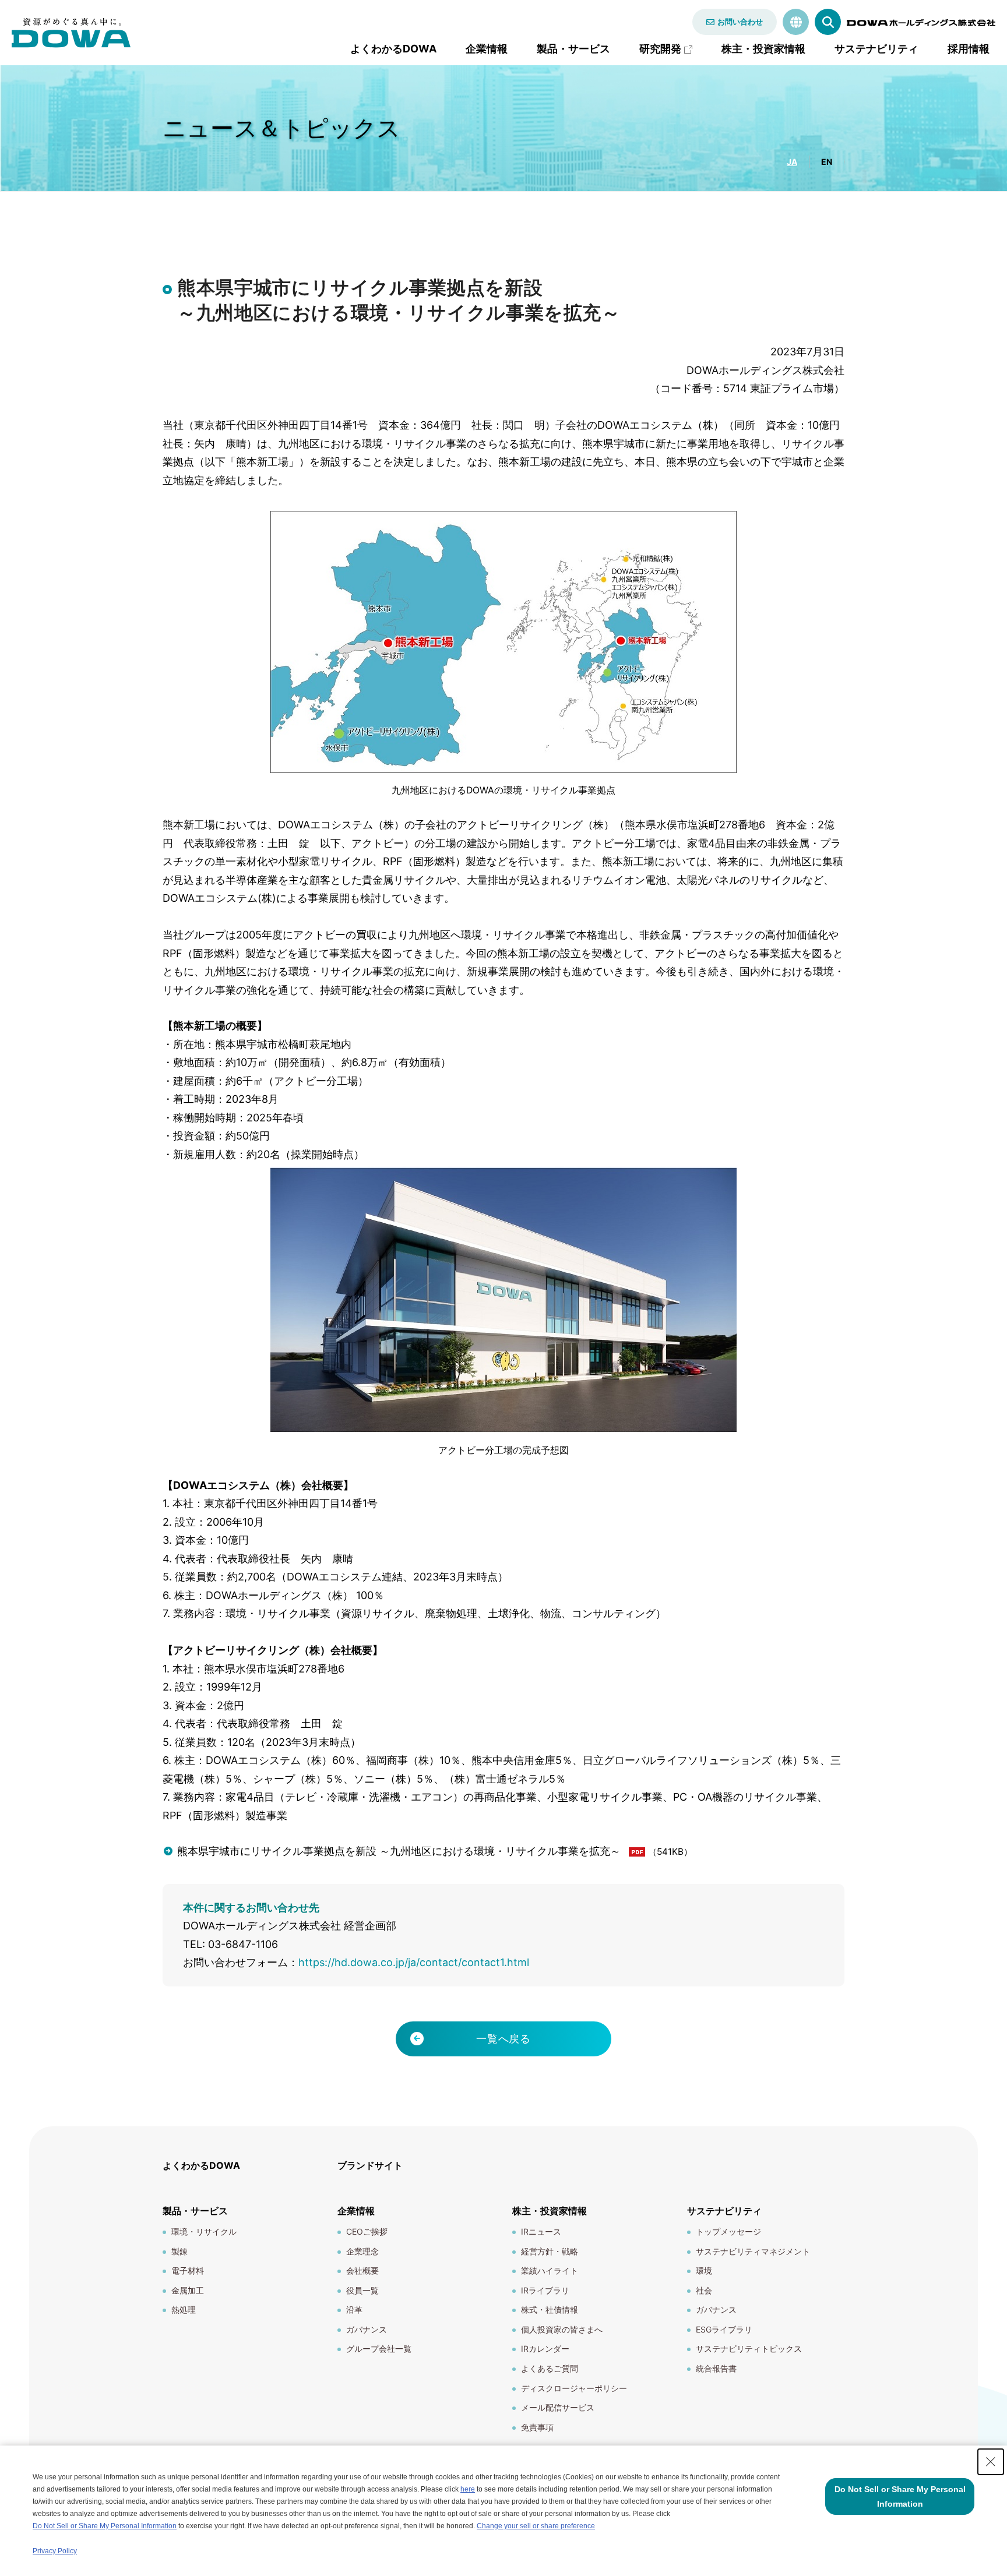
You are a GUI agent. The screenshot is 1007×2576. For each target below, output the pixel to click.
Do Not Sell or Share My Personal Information (105, 2526)
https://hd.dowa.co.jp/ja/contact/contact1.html (414, 1962)
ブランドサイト (370, 2165)
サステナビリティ (876, 49)
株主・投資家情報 (763, 49)
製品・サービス (573, 49)
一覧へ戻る (504, 2039)
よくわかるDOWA (393, 49)
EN (827, 162)
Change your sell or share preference (536, 2526)
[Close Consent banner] (991, 2462)
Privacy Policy (55, 2551)
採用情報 (969, 49)
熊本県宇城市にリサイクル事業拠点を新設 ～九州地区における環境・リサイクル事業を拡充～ (399, 1851)
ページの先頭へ (880, 2158)
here (468, 2489)
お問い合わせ (740, 22)
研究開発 (660, 49)
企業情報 (487, 49)
